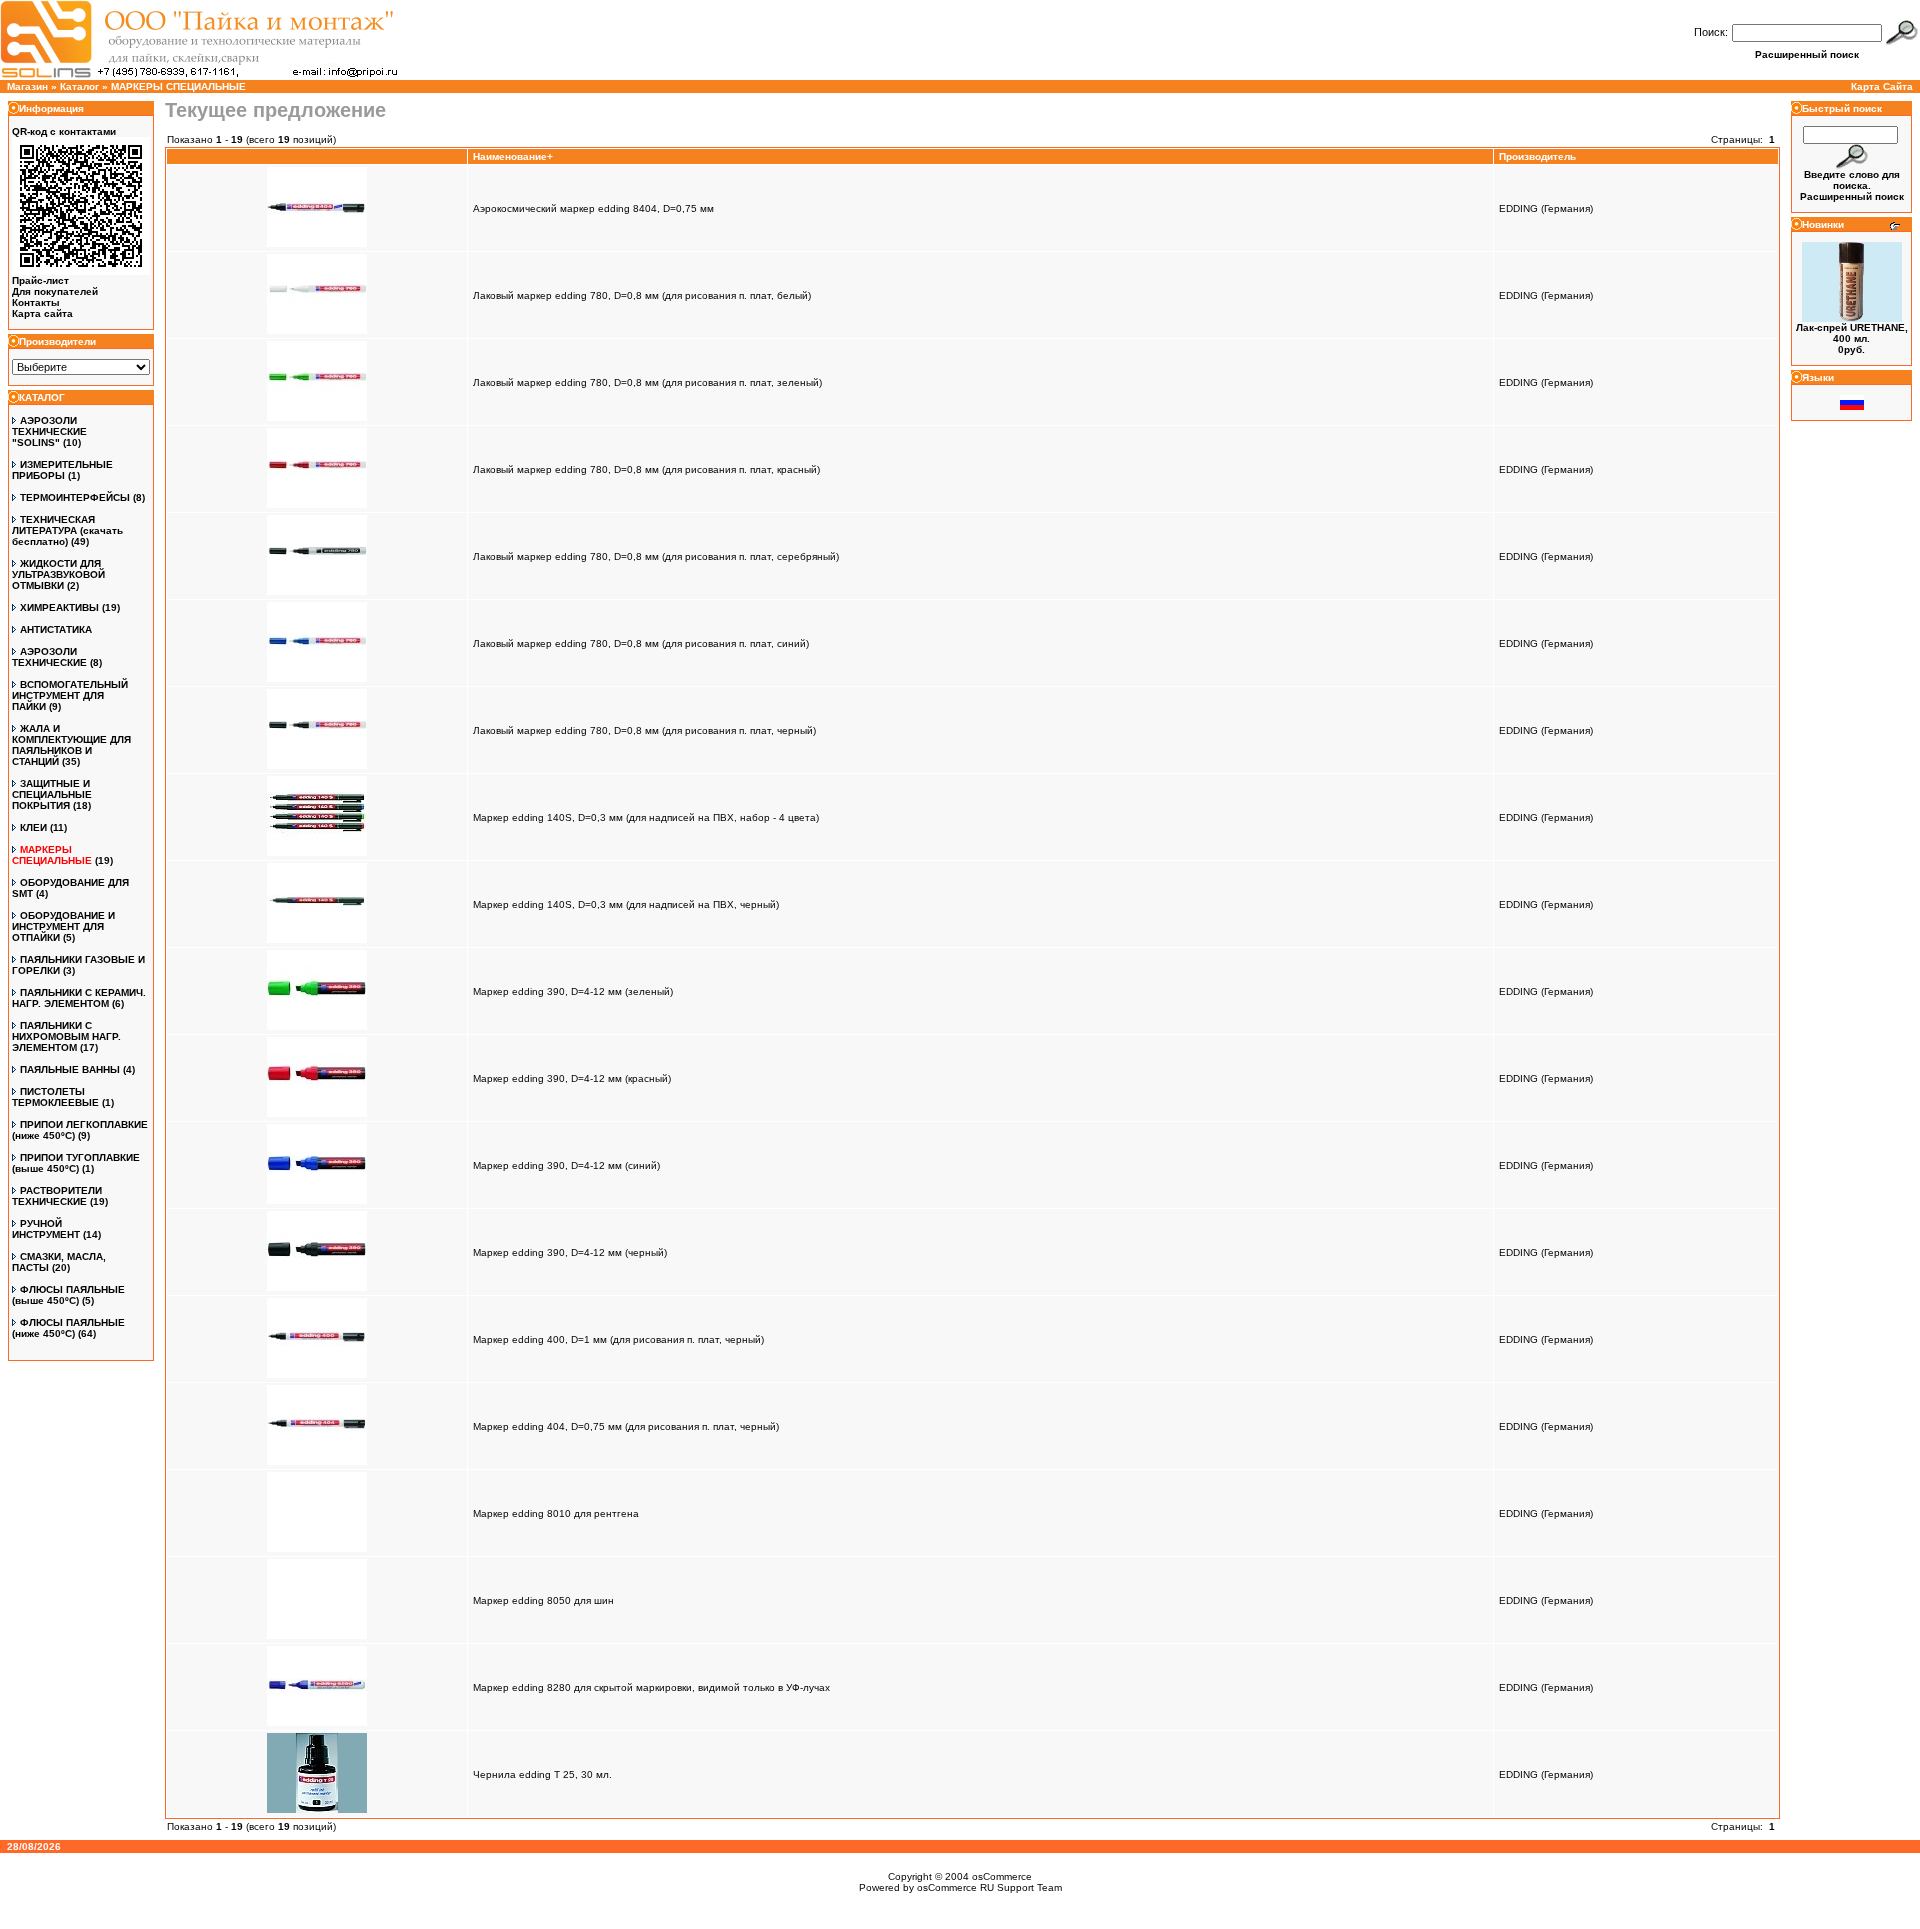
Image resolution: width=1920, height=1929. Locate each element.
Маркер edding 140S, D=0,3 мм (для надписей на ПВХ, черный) (626, 904)
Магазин (27, 86)
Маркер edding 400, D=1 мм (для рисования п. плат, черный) (618, 1339)
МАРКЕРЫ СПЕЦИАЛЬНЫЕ (178, 86)
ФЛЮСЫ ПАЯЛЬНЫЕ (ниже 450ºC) (68, 1328)
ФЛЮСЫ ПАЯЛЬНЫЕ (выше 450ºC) (68, 1295)
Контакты (36, 302)
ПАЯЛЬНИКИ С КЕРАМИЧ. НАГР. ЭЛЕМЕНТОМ (79, 998)
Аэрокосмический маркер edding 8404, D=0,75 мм (593, 208)
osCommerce (1002, 1876)
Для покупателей (55, 291)
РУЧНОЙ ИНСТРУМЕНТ (46, 1229)
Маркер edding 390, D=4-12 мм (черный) (570, 1252)
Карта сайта (42, 313)
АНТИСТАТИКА (56, 629)
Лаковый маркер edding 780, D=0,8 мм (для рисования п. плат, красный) (646, 469)
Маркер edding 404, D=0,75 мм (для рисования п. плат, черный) (626, 1426)
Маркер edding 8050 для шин (543, 1600)
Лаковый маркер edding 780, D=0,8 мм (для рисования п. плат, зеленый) (647, 382)
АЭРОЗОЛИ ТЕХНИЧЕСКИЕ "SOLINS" (49, 431)
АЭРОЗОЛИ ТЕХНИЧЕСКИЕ (49, 657)
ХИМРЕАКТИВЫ (59, 607)
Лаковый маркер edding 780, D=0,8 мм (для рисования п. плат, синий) (641, 643)
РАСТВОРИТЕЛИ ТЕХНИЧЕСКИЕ (57, 1196)
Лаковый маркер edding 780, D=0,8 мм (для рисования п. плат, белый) (642, 295)
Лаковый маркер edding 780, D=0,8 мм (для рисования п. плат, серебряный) (656, 556)
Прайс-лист (40, 280)
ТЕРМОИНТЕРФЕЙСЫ (75, 497)
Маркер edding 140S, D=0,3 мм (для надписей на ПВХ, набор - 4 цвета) (646, 817)
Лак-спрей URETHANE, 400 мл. (1852, 333)
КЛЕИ (33, 827)
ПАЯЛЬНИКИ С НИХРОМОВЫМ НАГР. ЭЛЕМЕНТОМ (66, 1036)
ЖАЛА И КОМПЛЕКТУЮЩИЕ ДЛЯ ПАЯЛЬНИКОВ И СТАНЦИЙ (71, 745)
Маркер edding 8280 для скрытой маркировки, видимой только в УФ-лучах (651, 1687)
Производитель (1537, 156)
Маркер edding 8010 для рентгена (556, 1513)
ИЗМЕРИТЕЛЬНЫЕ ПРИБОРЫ (62, 470)
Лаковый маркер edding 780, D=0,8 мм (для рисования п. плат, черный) (644, 730)
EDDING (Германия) (1546, 208)
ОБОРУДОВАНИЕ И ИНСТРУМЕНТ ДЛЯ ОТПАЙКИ (63, 926)
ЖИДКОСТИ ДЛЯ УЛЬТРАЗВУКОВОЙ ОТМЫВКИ (58, 574)
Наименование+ (513, 156)
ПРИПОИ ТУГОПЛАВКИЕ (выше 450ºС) (76, 1163)
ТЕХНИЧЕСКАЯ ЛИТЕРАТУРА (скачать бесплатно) (67, 530)
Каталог (79, 86)
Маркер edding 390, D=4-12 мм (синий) (566, 1165)
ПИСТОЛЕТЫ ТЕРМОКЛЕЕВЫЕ (55, 1097)
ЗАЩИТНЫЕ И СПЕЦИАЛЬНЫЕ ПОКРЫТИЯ (52, 794)
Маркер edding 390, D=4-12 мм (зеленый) (573, 991)
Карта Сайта (1882, 86)
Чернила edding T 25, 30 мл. (542, 1774)
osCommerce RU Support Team (989, 1887)
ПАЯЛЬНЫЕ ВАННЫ (70, 1069)
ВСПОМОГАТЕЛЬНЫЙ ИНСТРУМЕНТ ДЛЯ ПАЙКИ (70, 695)
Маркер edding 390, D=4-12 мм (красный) (572, 1078)
